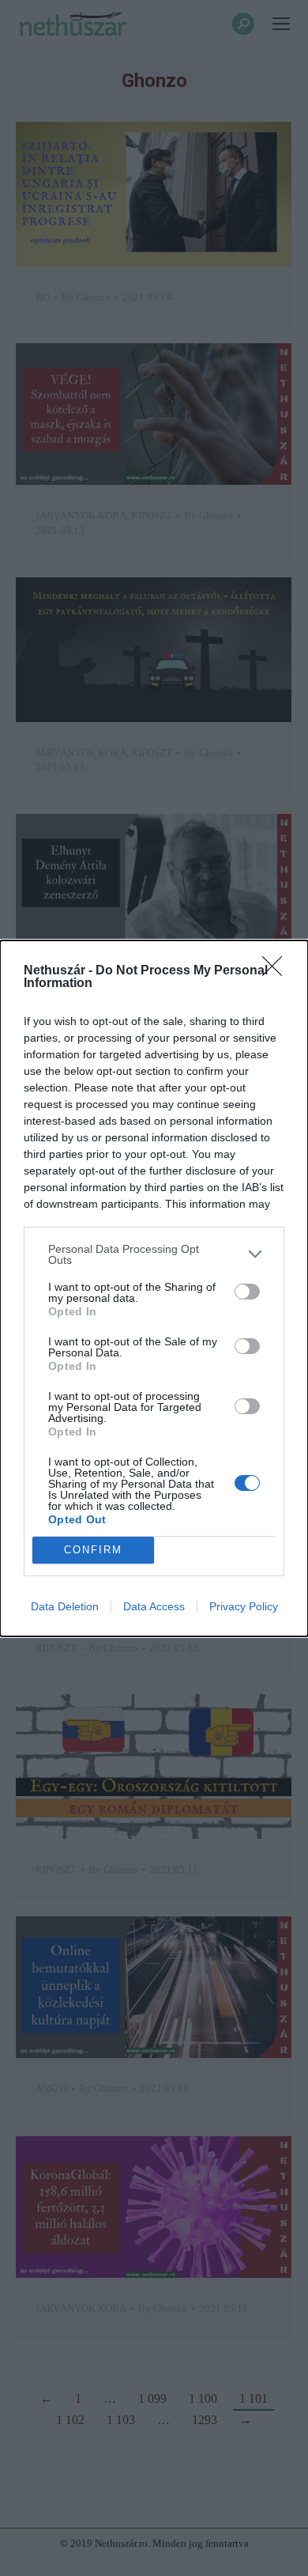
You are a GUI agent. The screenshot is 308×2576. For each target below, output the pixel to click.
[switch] (247, 1292)
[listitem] (154, 1254)
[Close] (277, 971)
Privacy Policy (244, 1606)
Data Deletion (65, 1606)
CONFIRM (93, 1550)
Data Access (154, 1606)
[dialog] (154, 1288)
